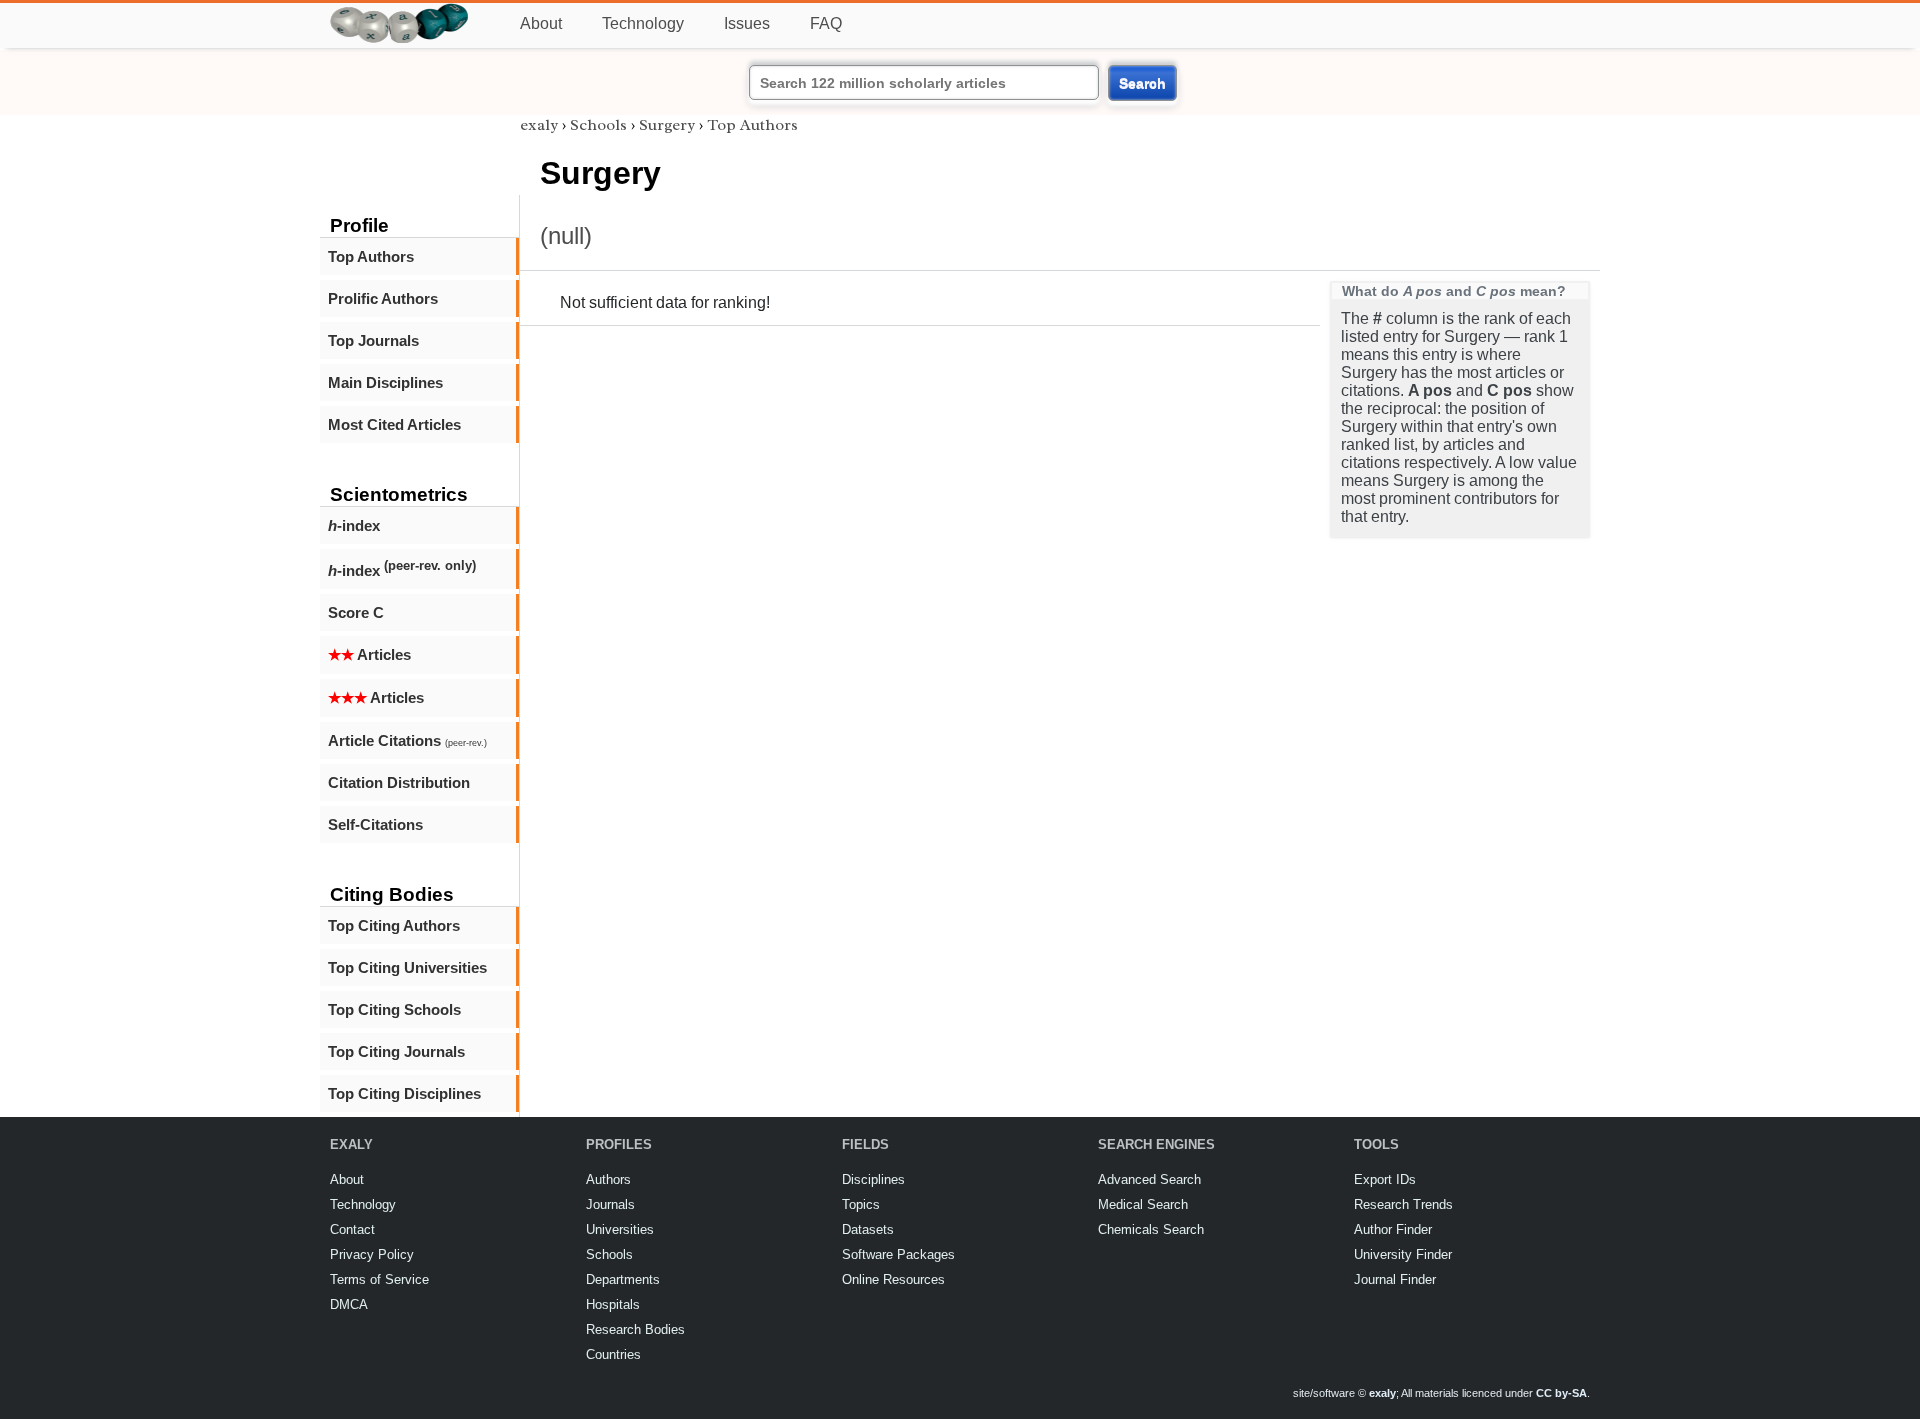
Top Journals (373, 340)
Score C (356, 612)
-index (354, 525)
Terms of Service (379, 1279)
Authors (608, 1179)
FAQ (826, 23)
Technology (643, 23)
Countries (613, 1354)
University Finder (1403, 1254)
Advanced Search (1149, 1179)
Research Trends (1403, 1204)
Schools (598, 125)
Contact (352, 1229)
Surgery (667, 125)
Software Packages (898, 1254)
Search (1142, 83)
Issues (747, 23)
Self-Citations (375, 824)
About (541, 23)
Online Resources (893, 1279)
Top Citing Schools (394, 1009)
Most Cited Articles (394, 424)
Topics (861, 1204)
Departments (623, 1279)
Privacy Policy (372, 1254)
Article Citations (407, 740)
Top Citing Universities (407, 967)
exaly (539, 125)
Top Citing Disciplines (404, 1093)
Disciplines (873, 1179)
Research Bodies (635, 1329)
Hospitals (613, 1304)
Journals (610, 1204)
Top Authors (371, 256)
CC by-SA (1561, 1393)
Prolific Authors (383, 298)
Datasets (868, 1229)
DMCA (349, 1304)
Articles (369, 654)
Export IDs (1385, 1179)
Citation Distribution (399, 782)
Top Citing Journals (396, 1051)
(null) (566, 235)
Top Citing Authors (394, 925)
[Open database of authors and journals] (400, 11)
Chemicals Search (1151, 1229)
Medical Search (1143, 1204)
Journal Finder (1395, 1279)
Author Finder (1393, 1229)
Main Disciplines (385, 382)
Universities (620, 1229)
